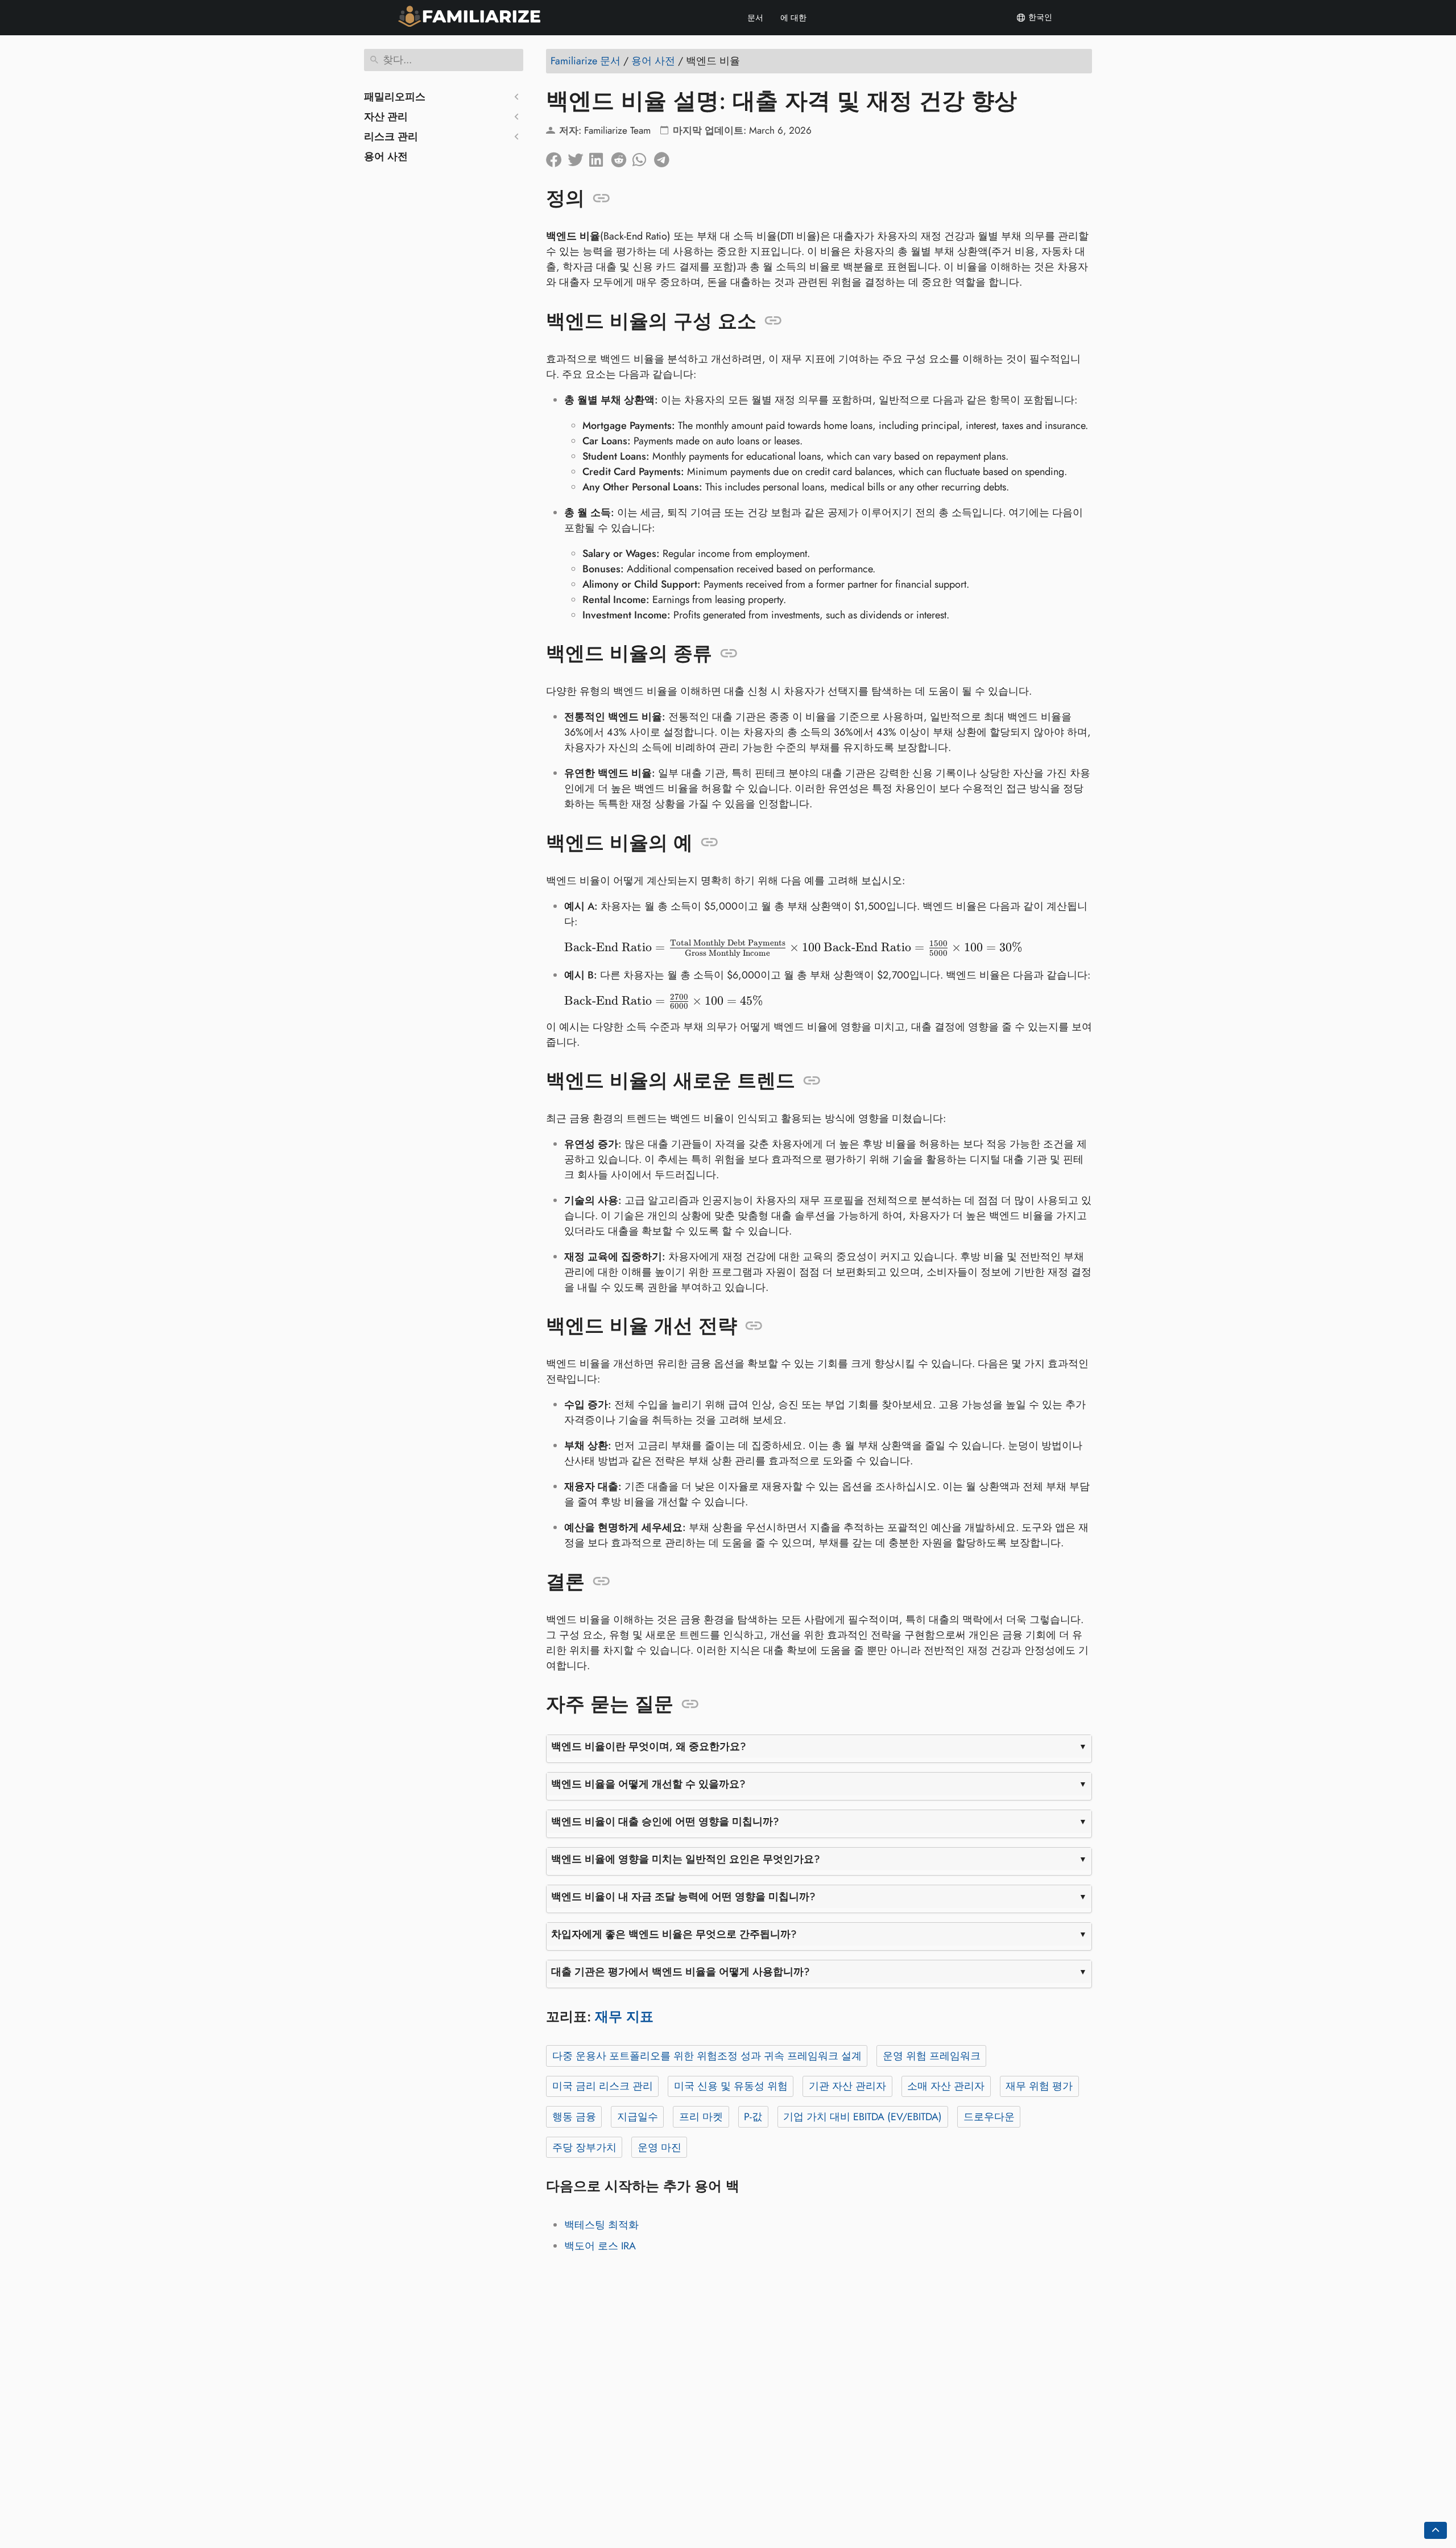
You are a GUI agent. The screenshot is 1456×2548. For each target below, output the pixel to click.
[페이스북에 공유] (557, 157)
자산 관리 (386, 117)
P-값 (753, 2117)
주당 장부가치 (584, 2148)
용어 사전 (386, 156)
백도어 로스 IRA (600, 2246)
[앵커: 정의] (601, 199)
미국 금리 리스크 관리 (603, 2086)
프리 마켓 (701, 2117)
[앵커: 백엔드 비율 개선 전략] (754, 1326)
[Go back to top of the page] (1436, 2530)
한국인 (1039, 17)
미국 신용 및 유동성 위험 (731, 2086)
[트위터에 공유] (578, 157)
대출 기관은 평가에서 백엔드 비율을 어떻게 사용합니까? (681, 1972)
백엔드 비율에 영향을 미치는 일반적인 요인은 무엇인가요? (686, 1859)
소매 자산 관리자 (946, 2086)
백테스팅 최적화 (601, 2225)
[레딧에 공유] (622, 157)
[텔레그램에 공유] (665, 157)
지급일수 (638, 2117)
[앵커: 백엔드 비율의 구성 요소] (773, 321)
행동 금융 (574, 2117)
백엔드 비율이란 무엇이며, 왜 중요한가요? (649, 1746)
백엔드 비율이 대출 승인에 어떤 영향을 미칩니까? (665, 1822)
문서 (755, 18)
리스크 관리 (391, 137)
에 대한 (793, 18)
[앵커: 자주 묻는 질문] (690, 1704)
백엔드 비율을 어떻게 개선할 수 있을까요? (648, 1784)
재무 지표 (624, 2016)
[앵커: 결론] (601, 1581)
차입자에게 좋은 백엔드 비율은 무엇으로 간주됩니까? (674, 1934)
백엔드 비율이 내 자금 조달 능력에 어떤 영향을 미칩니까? (683, 1897)
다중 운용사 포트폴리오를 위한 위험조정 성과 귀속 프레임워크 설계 (707, 2056)
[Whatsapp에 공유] (643, 157)
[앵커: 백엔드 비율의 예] (710, 843)
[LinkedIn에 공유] (600, 157)
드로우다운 (989, 2117)
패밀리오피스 (395, 97)
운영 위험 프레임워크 (932, 2056)
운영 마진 (659, 2148)
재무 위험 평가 (1039, 2086)
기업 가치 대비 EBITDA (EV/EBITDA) (863, 2117)
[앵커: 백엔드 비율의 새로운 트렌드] (812, 1081)
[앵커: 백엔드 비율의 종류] (729, 654)
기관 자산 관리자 (847, 2086)
